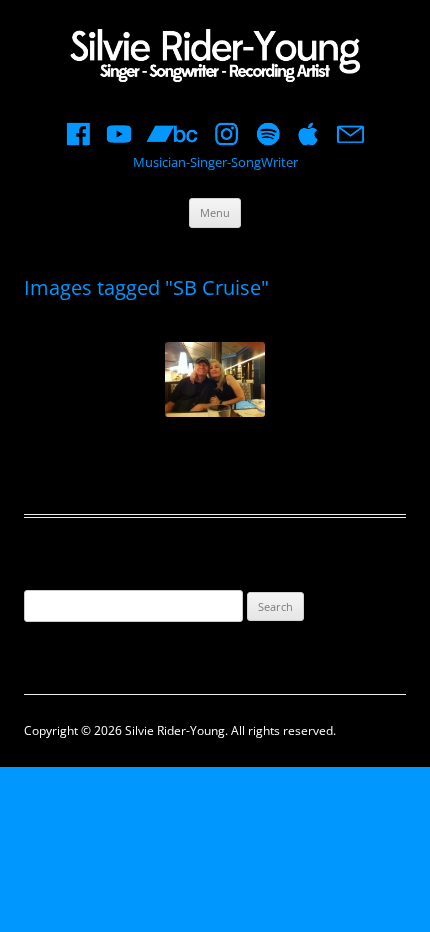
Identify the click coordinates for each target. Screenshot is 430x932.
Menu (215, 212)
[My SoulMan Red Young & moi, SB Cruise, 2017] (215, 379)
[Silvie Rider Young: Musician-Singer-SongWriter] (215, 58)
